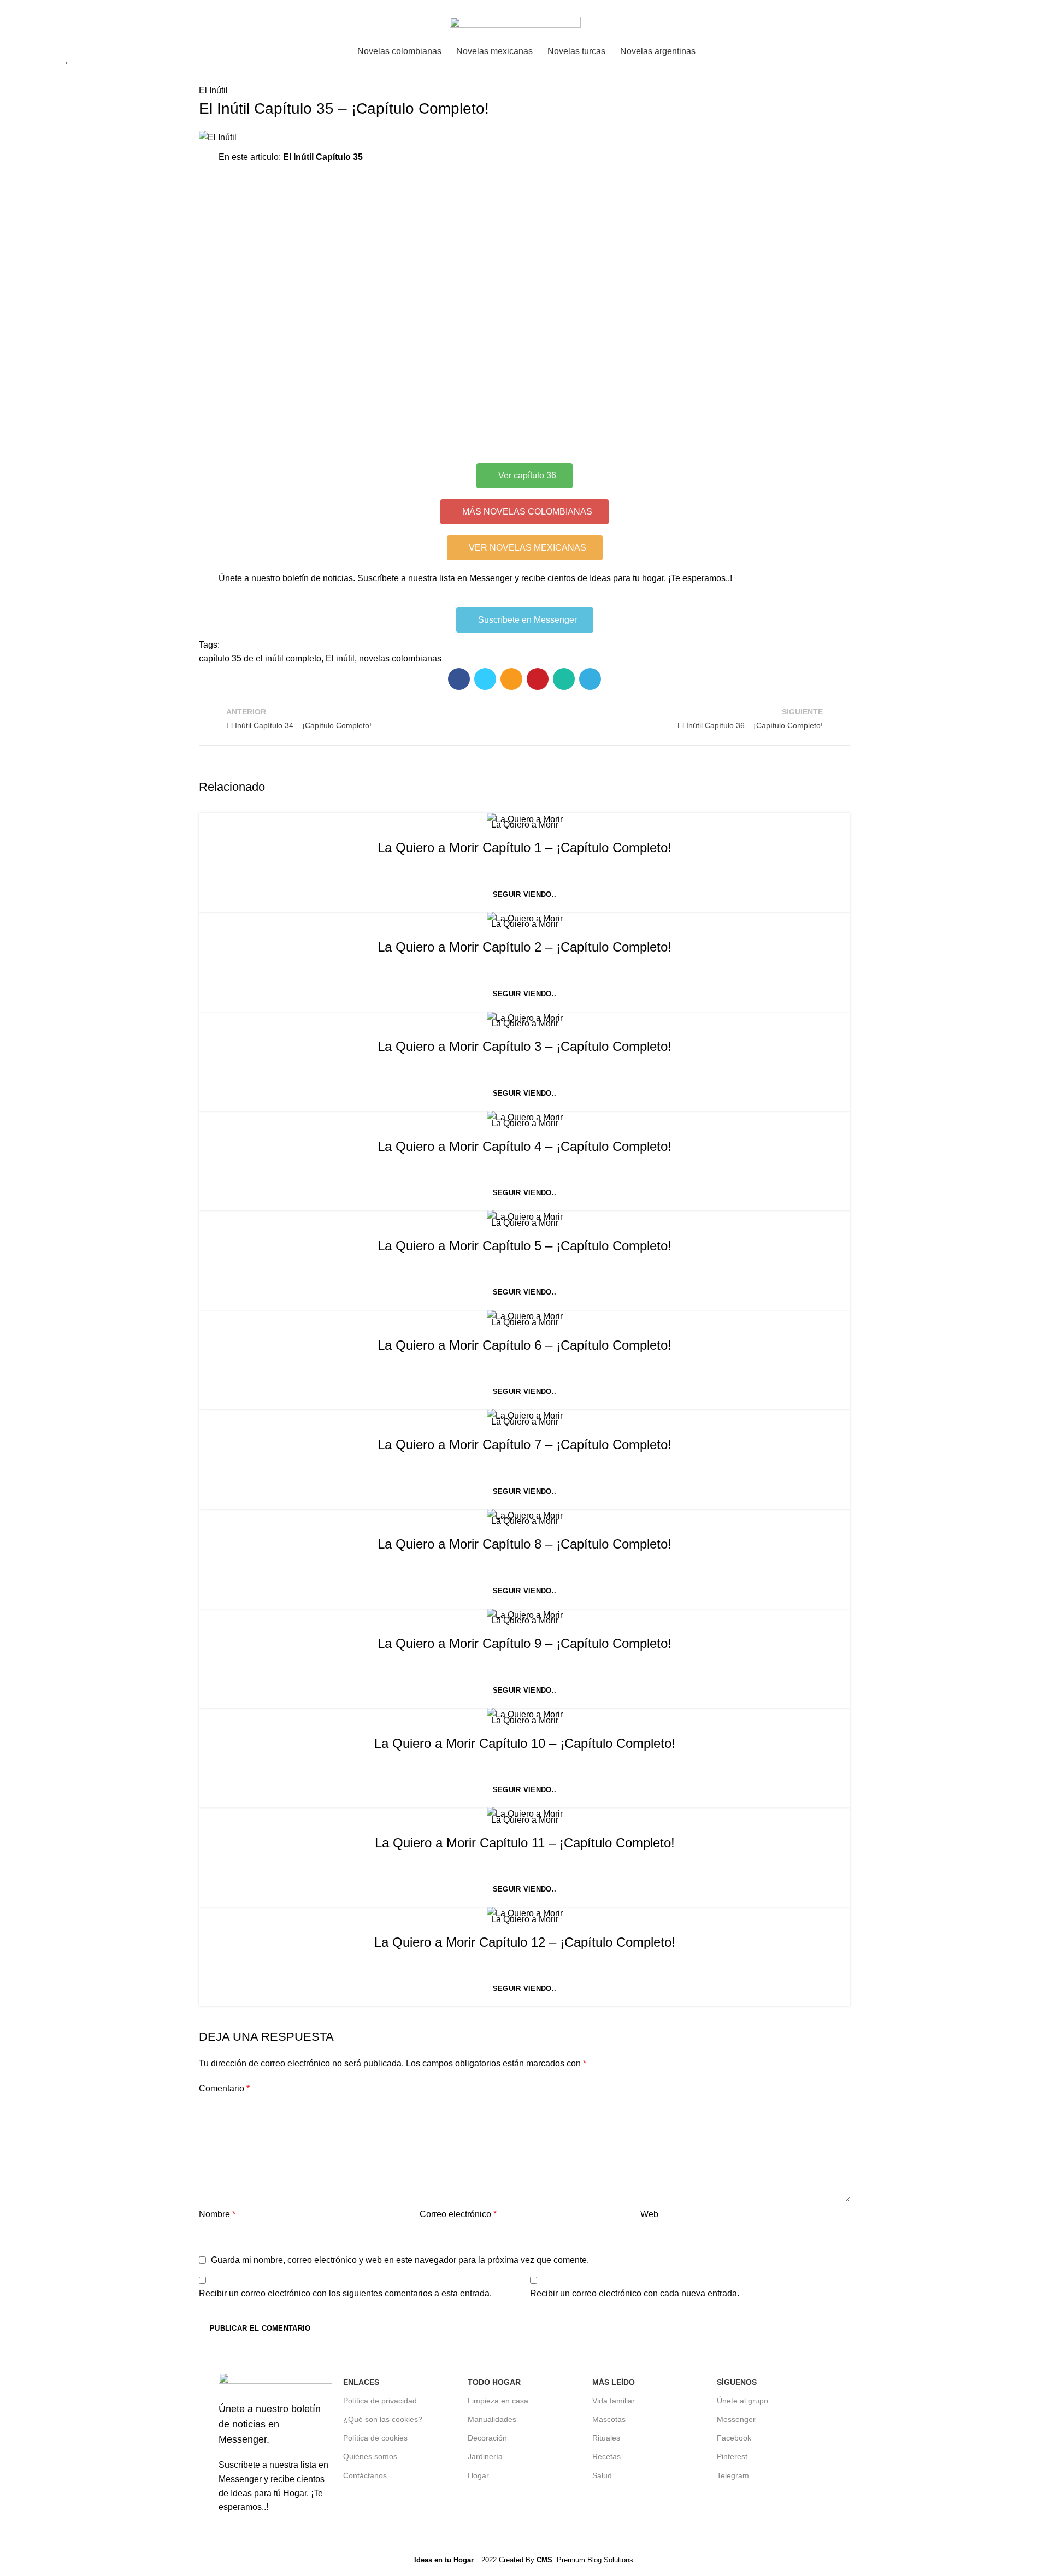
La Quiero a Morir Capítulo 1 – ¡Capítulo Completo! (524, 847)
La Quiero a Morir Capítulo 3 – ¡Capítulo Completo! (524, 1046)
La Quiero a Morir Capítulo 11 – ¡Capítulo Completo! (525, 1843)
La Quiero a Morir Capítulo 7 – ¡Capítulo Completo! (524, 1444)
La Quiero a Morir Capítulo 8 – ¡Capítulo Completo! (524, 1544)
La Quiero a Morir (525, 825)
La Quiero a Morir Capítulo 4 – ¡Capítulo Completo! (524, 1146)
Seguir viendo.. (525, 894)
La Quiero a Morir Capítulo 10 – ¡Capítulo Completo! (525, 1743)
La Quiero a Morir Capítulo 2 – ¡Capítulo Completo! (524, 947)
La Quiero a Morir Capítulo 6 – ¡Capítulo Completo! (524, 1345)
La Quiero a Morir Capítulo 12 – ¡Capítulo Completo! (525, 1942)
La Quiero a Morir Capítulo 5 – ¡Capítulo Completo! (524, 1246)
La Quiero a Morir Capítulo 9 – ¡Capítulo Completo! (524, 1643)
